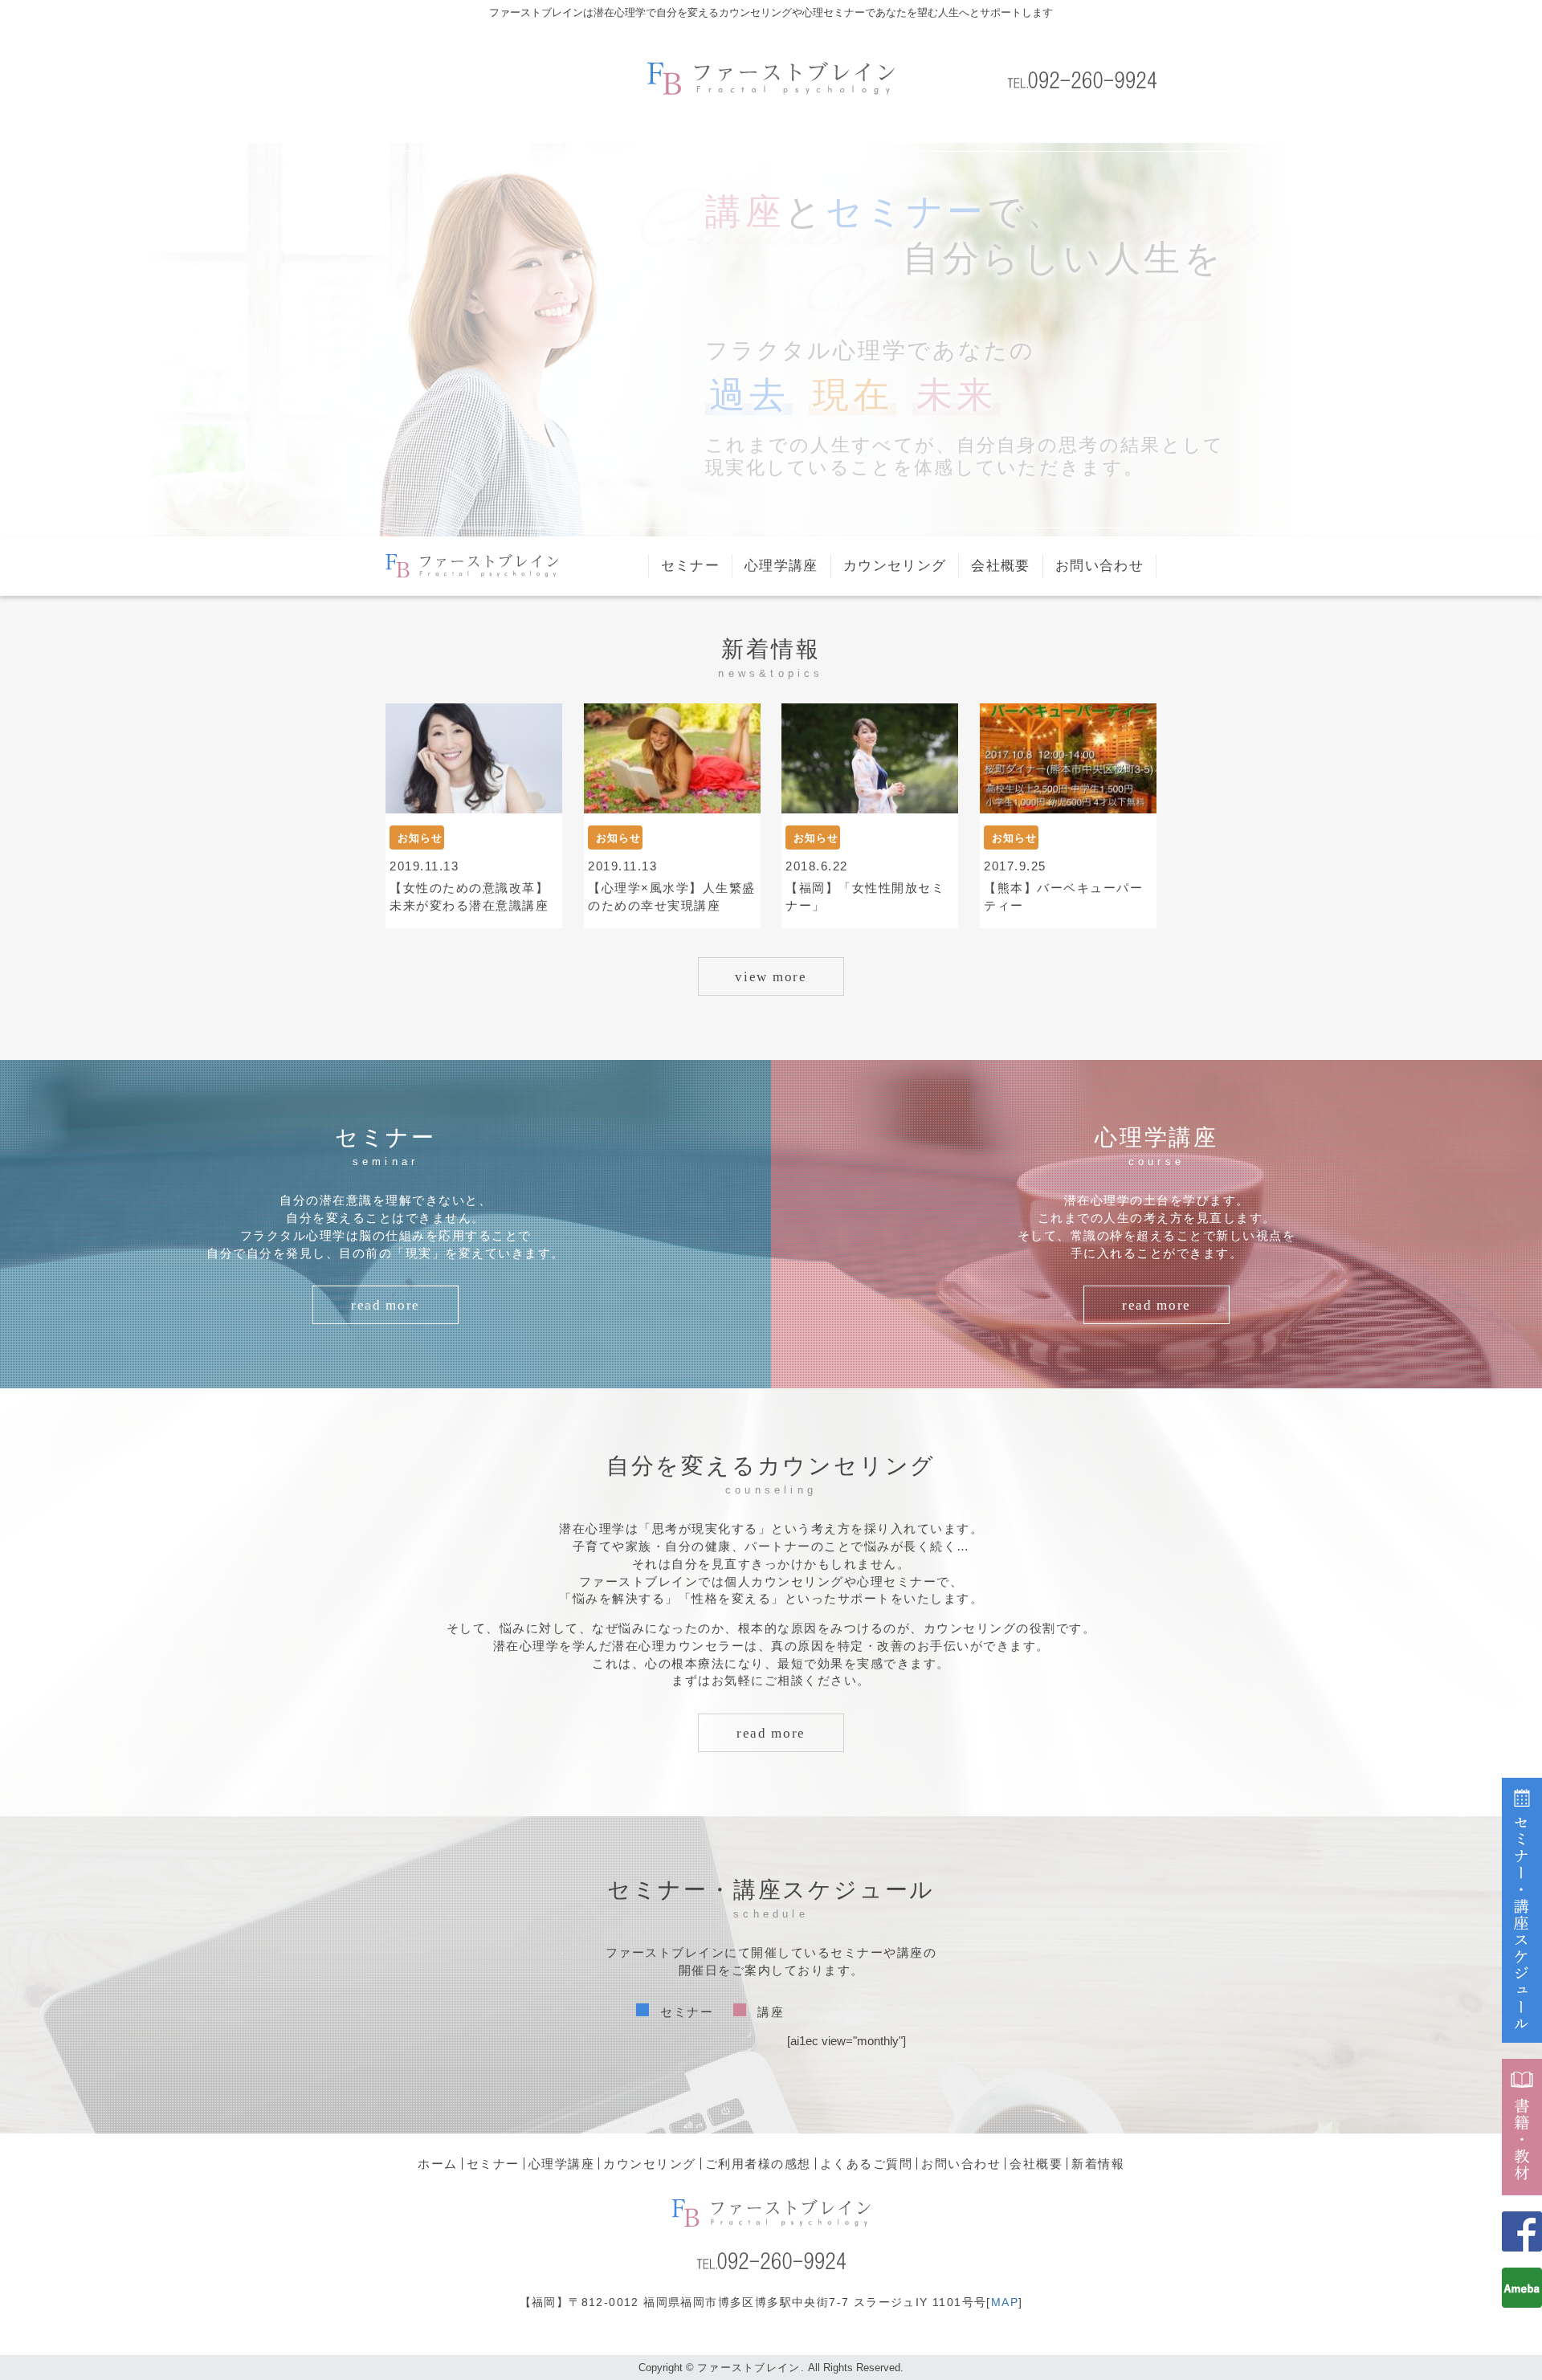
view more (771, 977)
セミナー (690, 566)
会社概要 (1000, 566)
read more (385, 1305)
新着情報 (1098, 2164)
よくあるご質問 (867, 2164)
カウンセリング (895, 566)
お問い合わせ (1099, 566)
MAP (1005, 2302)
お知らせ (420, 838)
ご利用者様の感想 (758, 2164)
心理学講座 (781, 566)
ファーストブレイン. (751, 2368)
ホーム (438, 2164)
